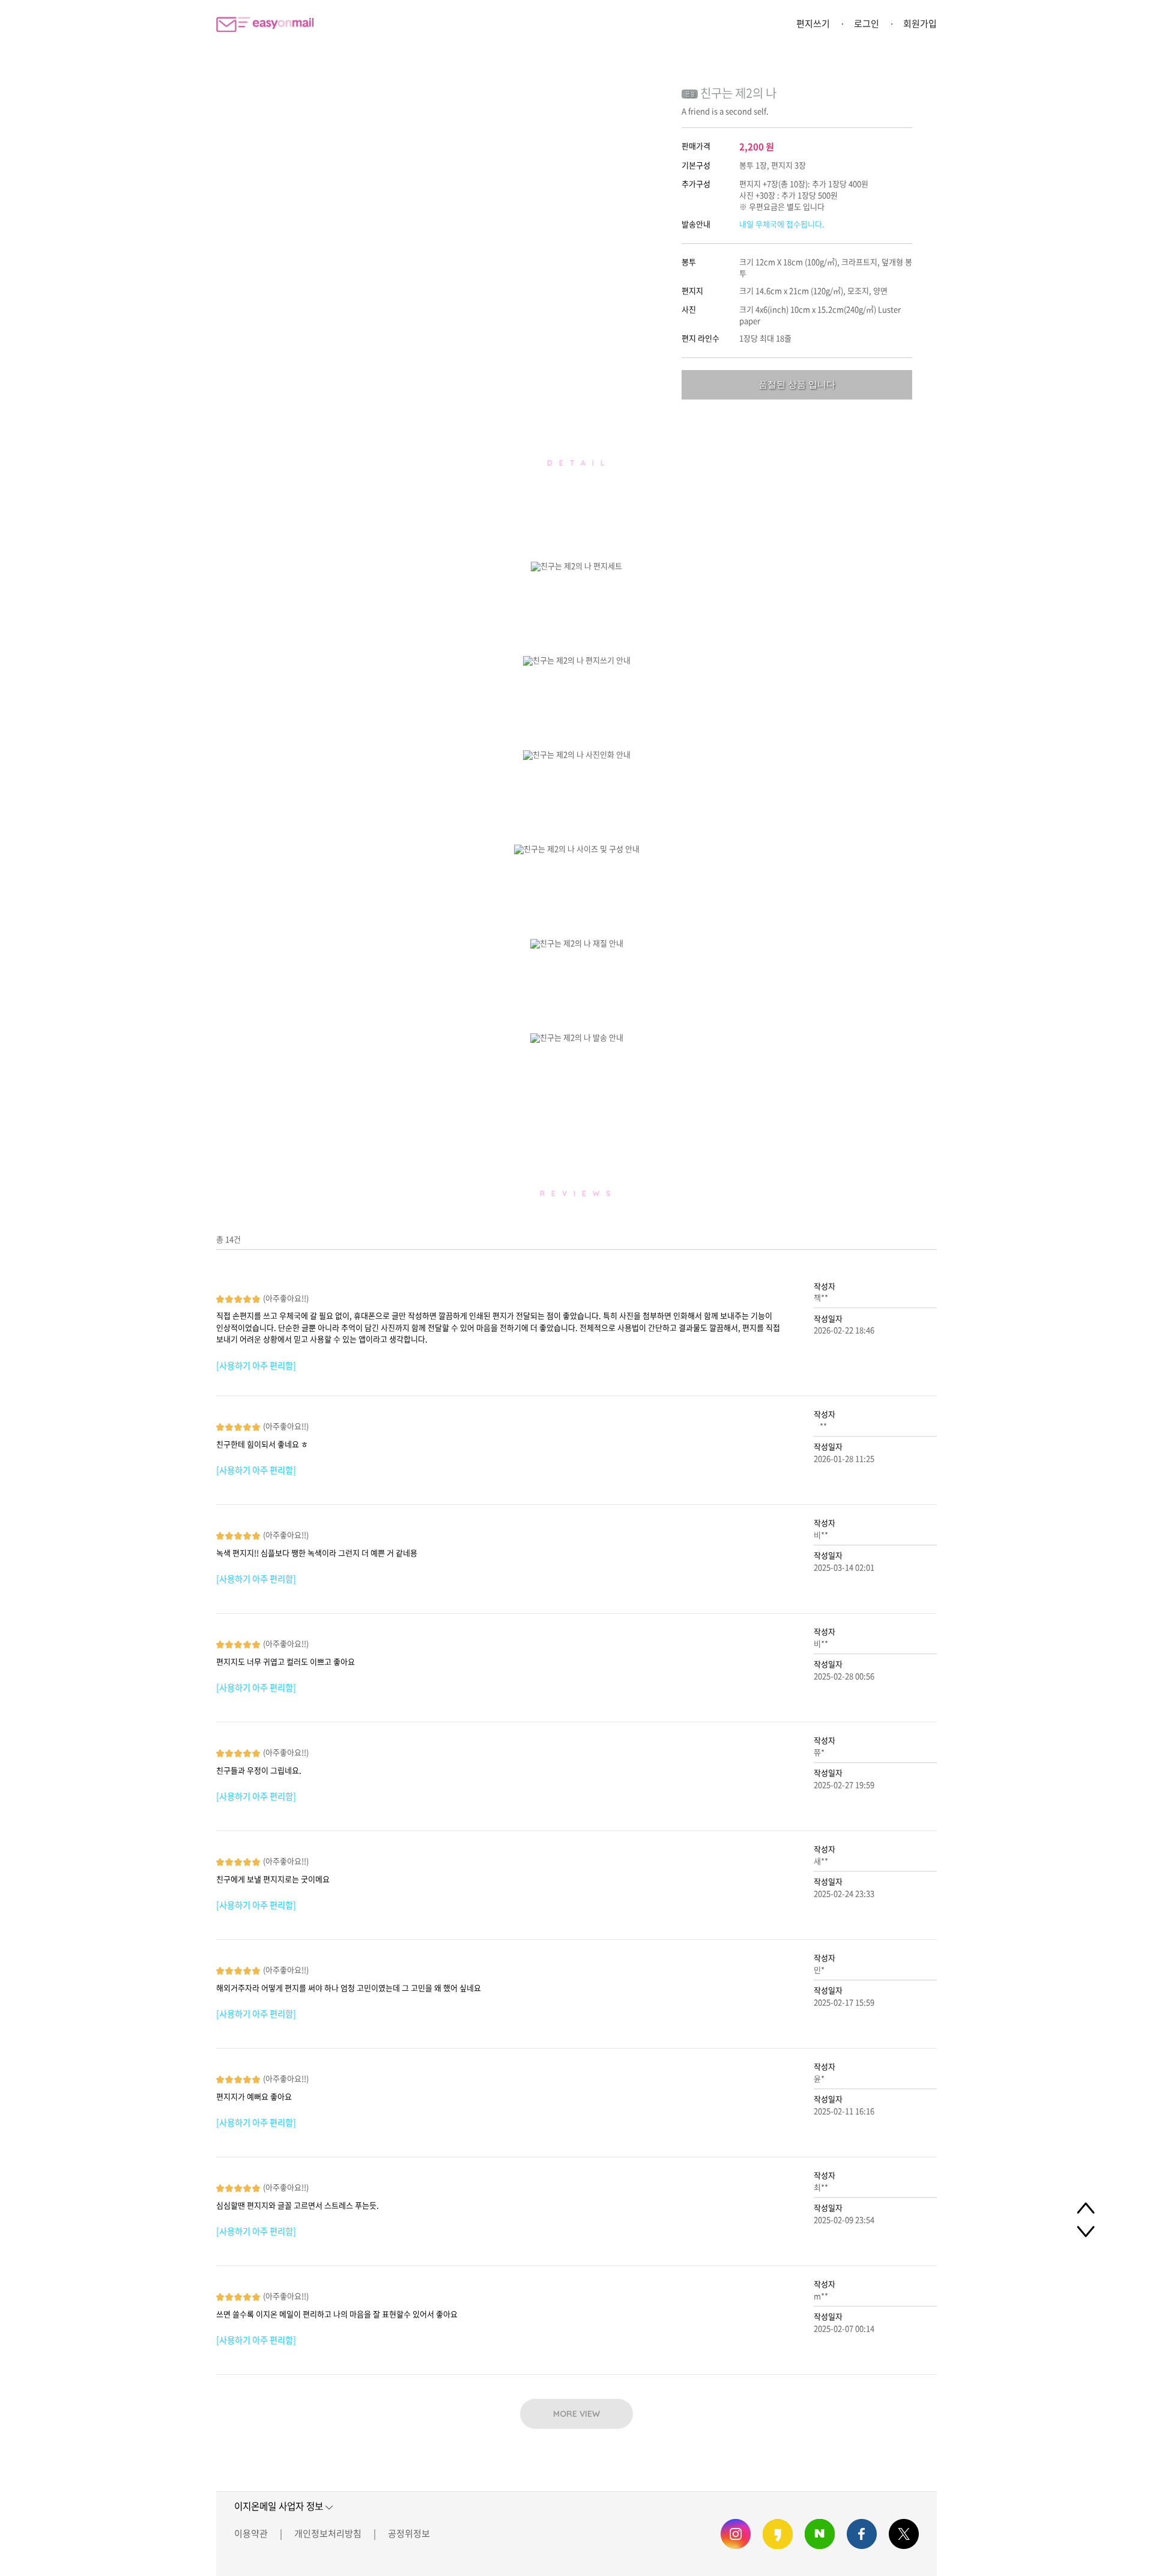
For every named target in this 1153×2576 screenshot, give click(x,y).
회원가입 (920, 23)
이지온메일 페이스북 (862, 2534)
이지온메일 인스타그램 (736, 2534)
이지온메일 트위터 (904, 2534)
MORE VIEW (576, 2414)
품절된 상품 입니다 (797, 384)
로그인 (867, 23)
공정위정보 (409, 2533)
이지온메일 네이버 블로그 (820, 2534)
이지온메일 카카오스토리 (778, 2534)
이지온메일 (265, 24)
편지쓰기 (813, 23)
